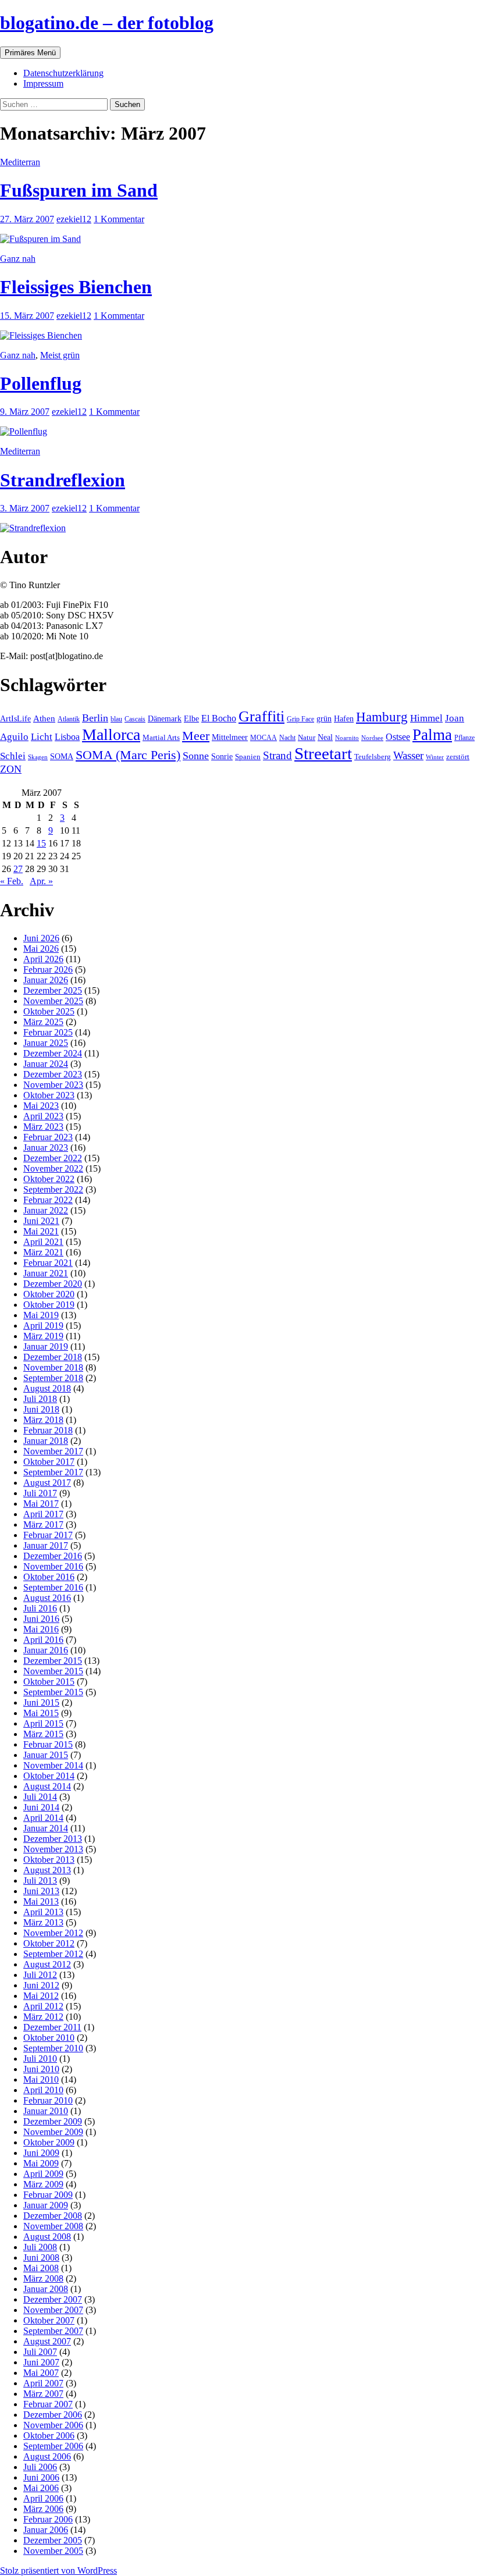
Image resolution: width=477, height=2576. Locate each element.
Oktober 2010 (49, 2038)
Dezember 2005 (53, 2540)
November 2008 (53, 2226)
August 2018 (47, 1388)
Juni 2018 (41, 1409)
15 (41, 843)
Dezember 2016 (53, 1556)
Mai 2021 (41, 1231)
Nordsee (372, 738)
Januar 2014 (46, 1828)
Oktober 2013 (49, 1860)
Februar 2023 (48, 1137)
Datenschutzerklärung (63, 73)
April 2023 (43, 1116)
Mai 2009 (41, 2163)
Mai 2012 (41, 1996)
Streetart (323, 753)
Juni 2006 (41, 2477)
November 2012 (53, 1933)
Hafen (344, 718)
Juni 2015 (41, 1702)
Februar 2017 (48, 1535)
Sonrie (222, 756)
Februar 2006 (48, 2519)
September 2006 (53, 2446)
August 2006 (47, 2456)
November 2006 (53, 2425)
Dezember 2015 (53, 1661)
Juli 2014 (40, 1797)
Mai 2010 (41, 2079)
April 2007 (43, 2383)
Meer (196, 736)
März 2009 (43, 2184)
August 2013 (47, 1870)
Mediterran (20, 162)
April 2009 (43, 2174)
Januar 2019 (46, 1346)
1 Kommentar (119, 219)
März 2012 (43, 2017)
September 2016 (53, 1587)
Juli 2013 (40, 1881)
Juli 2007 (40, 2352)
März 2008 (43, 2278)
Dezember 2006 (53, 2415)
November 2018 (53, 1367)
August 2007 (47, 2341)
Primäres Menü (30, 53)
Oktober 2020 (49, 1294)
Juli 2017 (40, 1493)
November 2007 (53, 2310)
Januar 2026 (46, 980)
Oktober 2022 (49, 1179)
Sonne (196, 756)
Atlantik (69, 719)
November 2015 (53, 1671)
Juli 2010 (40, 2059)
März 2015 (43, 1734)
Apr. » (41, 881)
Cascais (135, 719)
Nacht (287, 738)
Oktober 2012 (49, 1943)
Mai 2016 (41, 1629)
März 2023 (43, 1127)
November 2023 (53, 1085)
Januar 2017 (46, 1545)
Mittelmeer (230, 737)
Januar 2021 (46, 1273)
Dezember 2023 (53, 1074)
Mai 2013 (41, 1901)
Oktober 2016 (49, 1577)
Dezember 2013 (53, 1839)
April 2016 (43, 1640)
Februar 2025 (48, 1032)
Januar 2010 (46, 2111)
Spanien (248, 757)
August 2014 (47, 1786)
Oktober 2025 (49, 1011)
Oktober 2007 (49, 2320)
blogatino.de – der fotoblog (107, 23)
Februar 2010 (48, 2100)
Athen (44, 718)
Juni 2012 (41, 1985)
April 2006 (43, 2498)
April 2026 (43, 959)
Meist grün (60, 355)
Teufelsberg (373, 757)
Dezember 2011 (52, 2027)
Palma (432, 735)
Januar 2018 (46, 1441)
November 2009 (53, 2132)
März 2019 (43, 1336)
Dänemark (165, 719)
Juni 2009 (41, 2153)
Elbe (191, 719)
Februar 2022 (48, 1200)
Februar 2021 (48, 1263)
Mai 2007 (41, 2373)
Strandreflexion (63, 480)
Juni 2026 (41, 938)
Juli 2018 (40, 1399)
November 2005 (53, 2551)
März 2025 (43, 1022)
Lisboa (67, 737)
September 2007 (53, 2331)
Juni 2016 (41, 1619)
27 (18, 869)
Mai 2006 (41, 2488)
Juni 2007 (41, 2362)
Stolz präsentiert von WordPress (58, 2570)
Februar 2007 (48, 2404)
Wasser (408, 755)
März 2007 (43, 2394)
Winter (435, 757)
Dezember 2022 (53, 1158)
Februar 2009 (48, 2195)
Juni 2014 (41, 1807)
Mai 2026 (41, 949)
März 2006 (43, 2509)
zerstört (458, 757)
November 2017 (53, 1451)
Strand (277, 755)
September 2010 (53, 2048)
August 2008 (47, 2237)
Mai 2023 (41, 1106)
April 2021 (43, 1242)
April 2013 (43, 1912)
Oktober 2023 (49, 1095)
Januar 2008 (46, 2289)
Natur (307, 738)
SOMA (62, 756)
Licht (42, 737)
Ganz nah (18, 259)
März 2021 (43, 1252)
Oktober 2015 (49, 1682)
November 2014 (53, 1765)
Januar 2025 (46, 1043)
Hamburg (382, 717)
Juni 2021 (41, 1221)
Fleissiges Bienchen (76, 287)
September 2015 (53, 1692)
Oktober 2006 (49, 2436)
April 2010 (43, 2090)
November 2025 (53, 1001)
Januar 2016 (46, 1650)
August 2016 (47, 1598)
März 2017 (43, 1524)
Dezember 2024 (53, 1053)
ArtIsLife (15, 719)
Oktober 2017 (49, 1462)
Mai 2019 (41, 1315)
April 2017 (43, 1514)
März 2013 (43, 1922)
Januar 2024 (46, 1064)
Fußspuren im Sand (79, 190)
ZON (11, 769)
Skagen (38, 757)
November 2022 (53, 1168)
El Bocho (219, 718)
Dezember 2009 (53, 2121)
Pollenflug (41, 383)
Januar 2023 (46, 1148)
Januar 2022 (46, 1210)
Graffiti (261, 716)
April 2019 (43, 1326)
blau (116, 719)
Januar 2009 (46, 2205)
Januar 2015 (46, 1755)
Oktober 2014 (49, 1776)
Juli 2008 (40, 2247)
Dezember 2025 (53, 990)
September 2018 (53, 1378)
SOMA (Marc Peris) (128, 755)
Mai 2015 (41, 1713)
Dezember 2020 (53, 1284)
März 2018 (43, 1420)
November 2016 (53, 1566)
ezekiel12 (74, 219)
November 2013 (53, 1849)
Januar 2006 (46, 2530)
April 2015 (43, 1723)
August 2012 (47, 1964)
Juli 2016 (40, 1608)
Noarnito (347, 738)
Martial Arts (161, 738)
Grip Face (300, 719)
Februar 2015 (48, 1744)
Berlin (95, 718)
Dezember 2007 (53, 2299)
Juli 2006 (40, 2467)
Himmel (426, 718)
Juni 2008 (41, 2257)
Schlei (13, 756)
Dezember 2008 (53, 2216)
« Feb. (12, 881)
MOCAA (264, 738)
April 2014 (43, 1818)
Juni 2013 (41, 1891)
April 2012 (43, 2006)
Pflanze (464, 738)
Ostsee (398, 737)
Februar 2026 (48, 969)
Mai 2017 (41, 1504)
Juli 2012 (40, 1975)
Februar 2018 (48, 1430)
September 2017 (53, 1472)
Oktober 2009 (49, 2142)
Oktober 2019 (49, 1305)
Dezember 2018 (53, 1357)
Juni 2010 (41, 2069)
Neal (325, 737)
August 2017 (47, 1483)
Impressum (43, 83)
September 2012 (53, 1954)
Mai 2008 (41, 2268)
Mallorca (111, 734)
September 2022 (53, 1189)
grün (324, 719)
